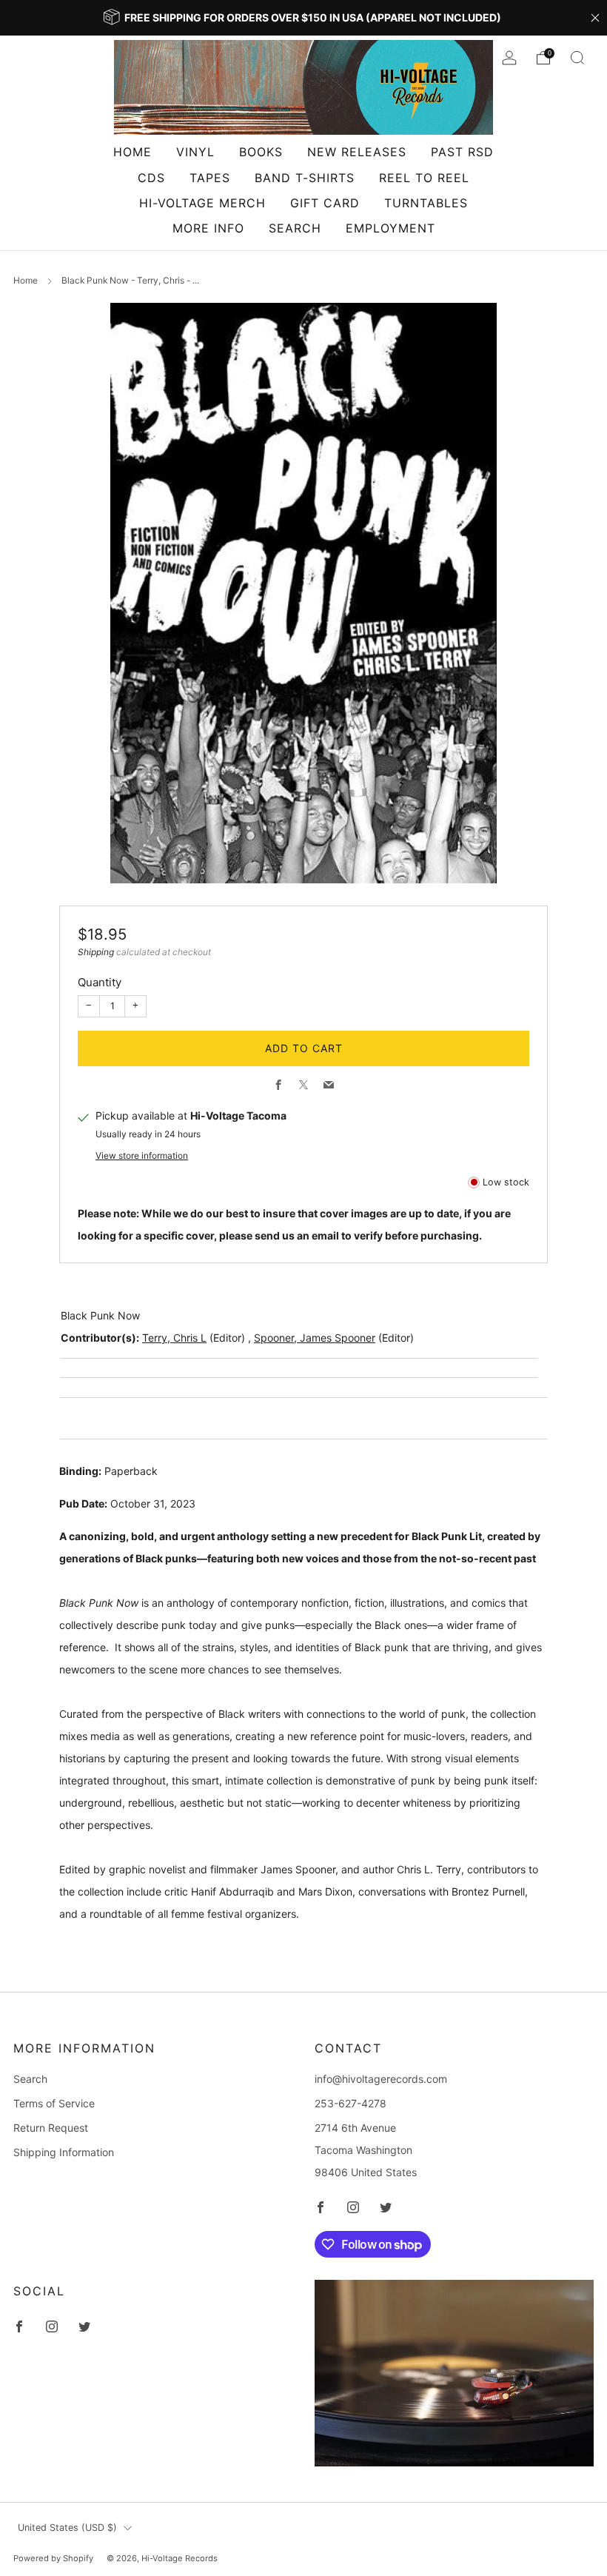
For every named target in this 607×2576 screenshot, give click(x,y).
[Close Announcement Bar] (595, 18)
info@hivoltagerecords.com (381, 2079)
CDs (151, 178)
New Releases (357, 152)
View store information (142, 1155)
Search (295, 228)
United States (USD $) (67, 2528)
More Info (208, 228)
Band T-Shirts (305, 178)
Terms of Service (54, 2103)
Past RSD (462, 152)
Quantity (100, 982)
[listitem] (303, 18)
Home (133, 152)
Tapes (210, 178)
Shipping (96, 952)
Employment (390, 228)
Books (261, 152)
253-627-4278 (351, 2103)
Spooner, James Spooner (315, 1338)
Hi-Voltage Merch (202, 203)
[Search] (577, 58)
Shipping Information (64, 2152)
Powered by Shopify (53, 2558)
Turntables (426, 203)
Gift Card (325, 203)
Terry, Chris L (174, 1338)
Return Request (51, 2128)
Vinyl (195, 152)
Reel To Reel (424, 178)
